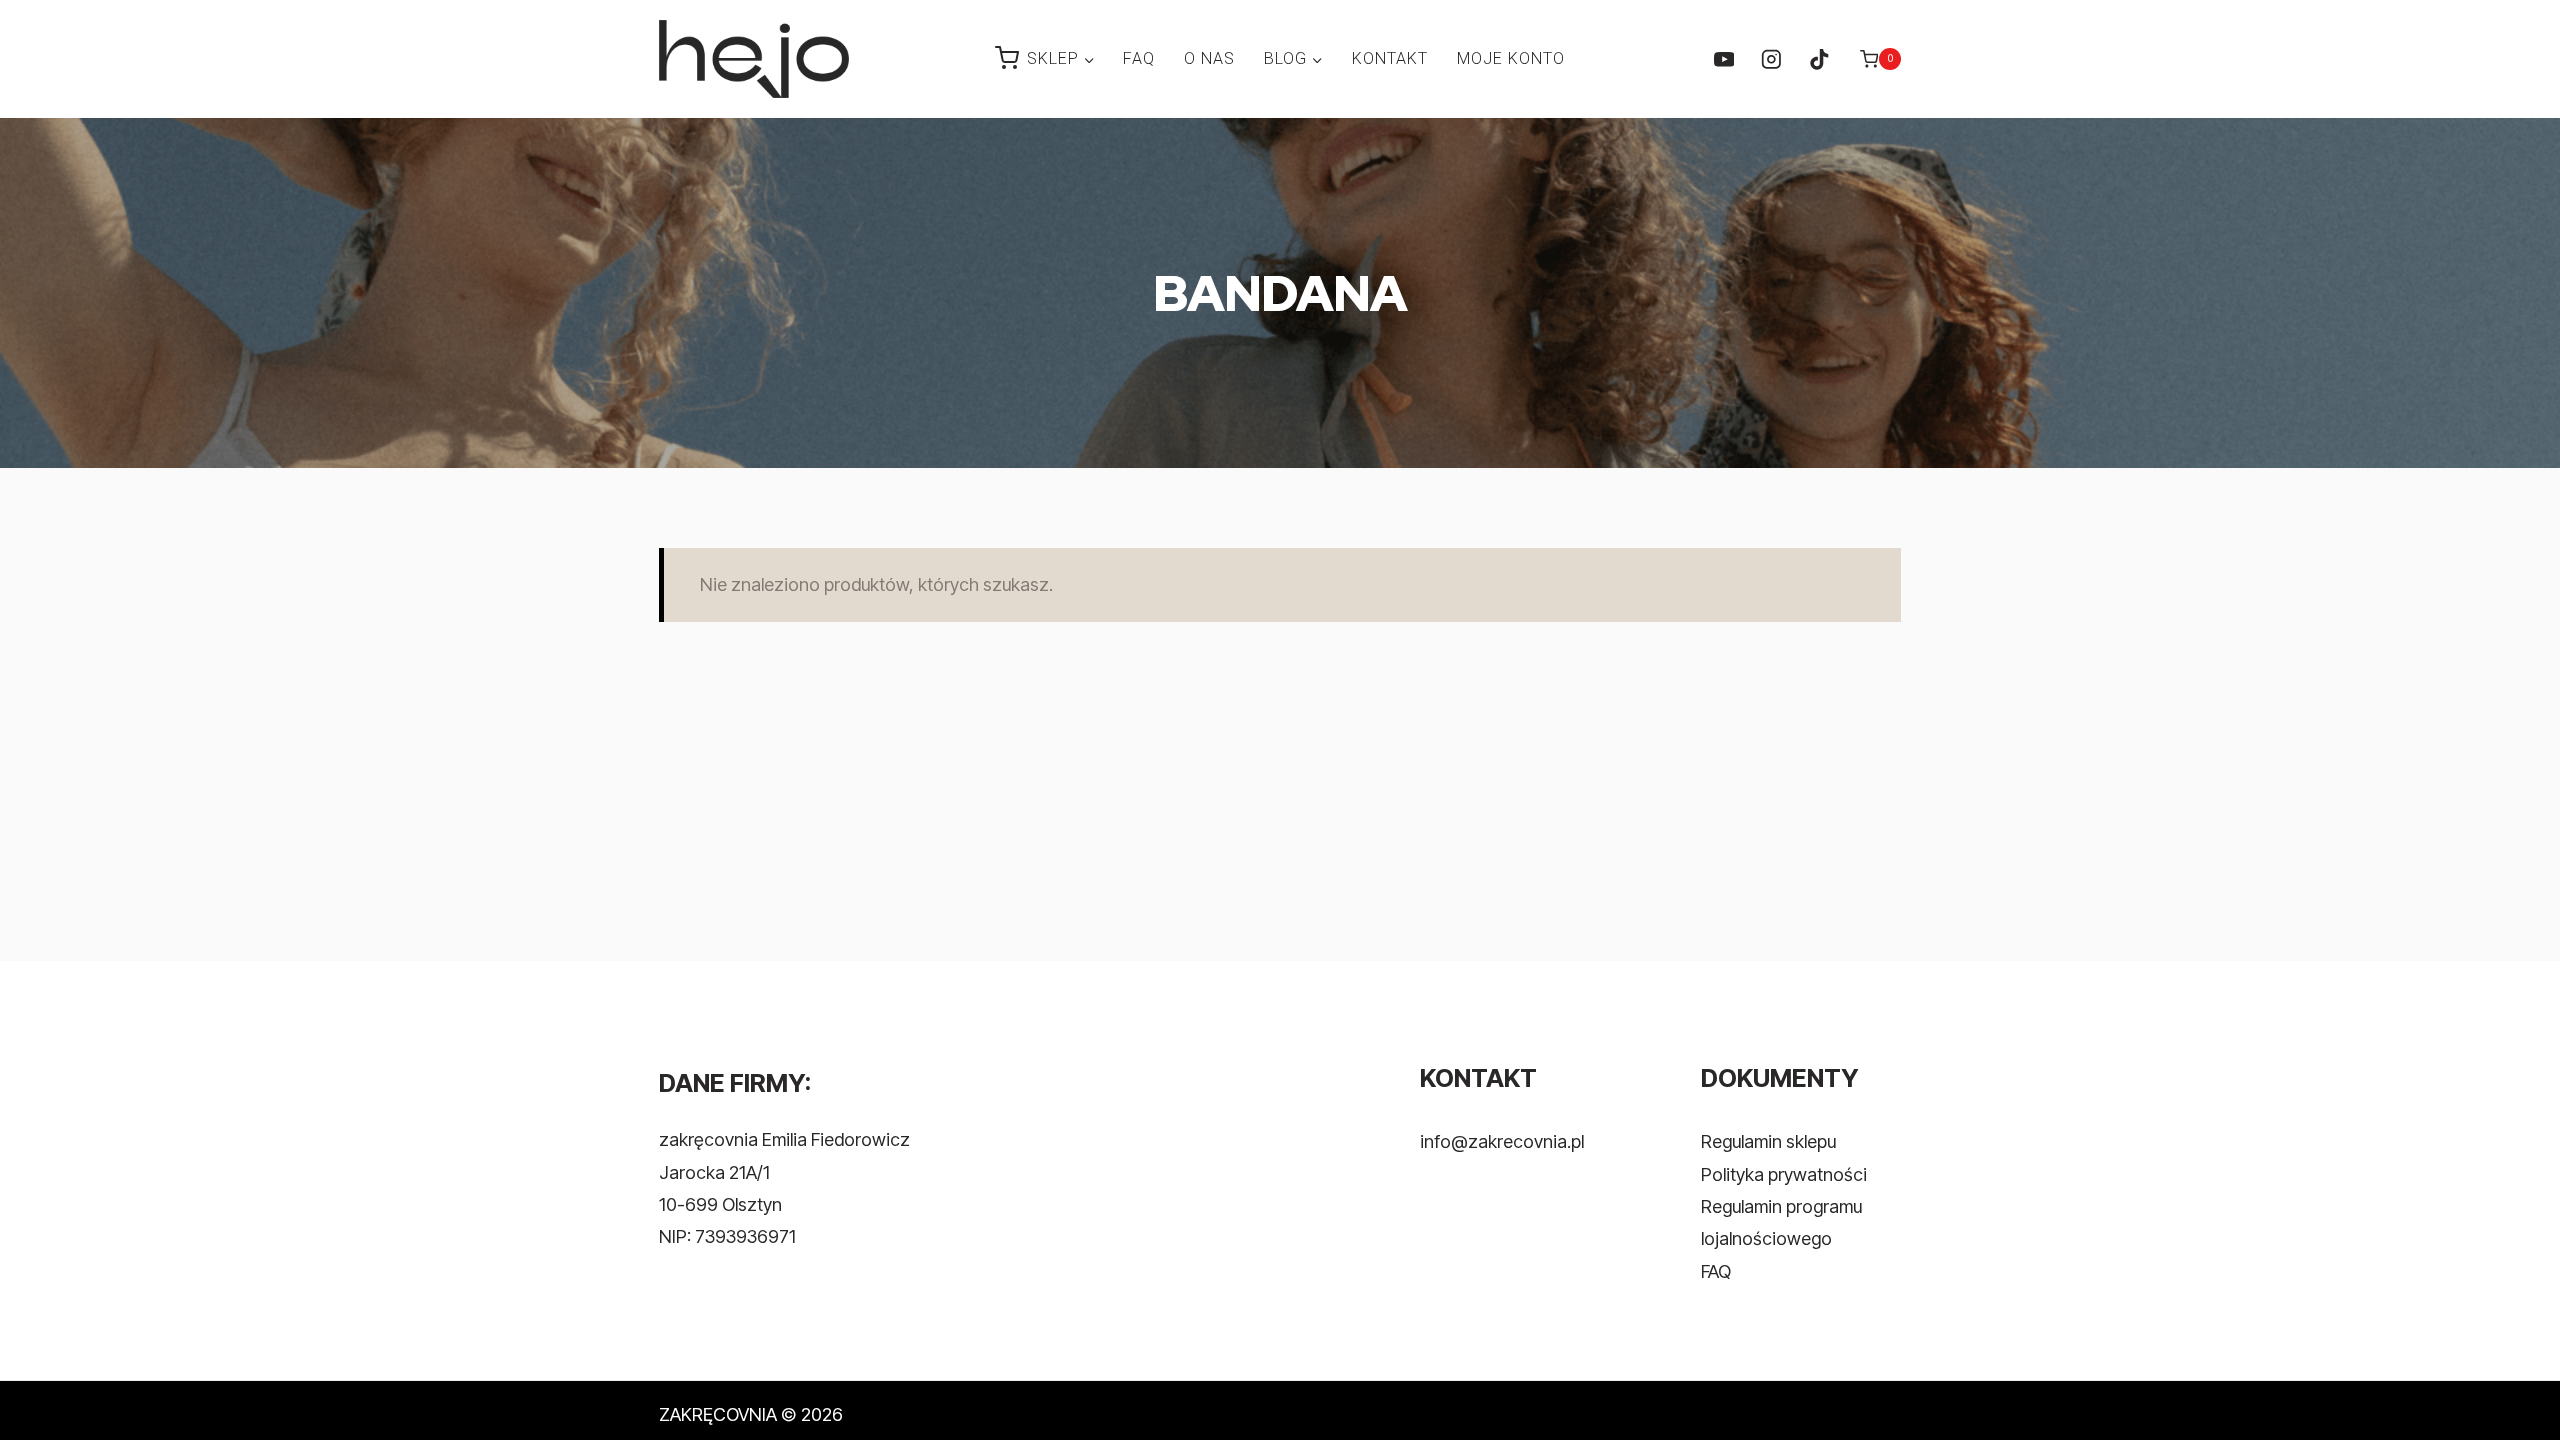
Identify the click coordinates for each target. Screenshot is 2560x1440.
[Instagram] (1771, 58)
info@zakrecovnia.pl (1502, 1141)
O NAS (1209, 58)
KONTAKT (1390, 58)
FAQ (1139, 58)
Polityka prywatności (1784, 1174)
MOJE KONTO (1511, 58)
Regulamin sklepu (1768, 1141)
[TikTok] (1818, 58)
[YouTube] (1723, 58)
